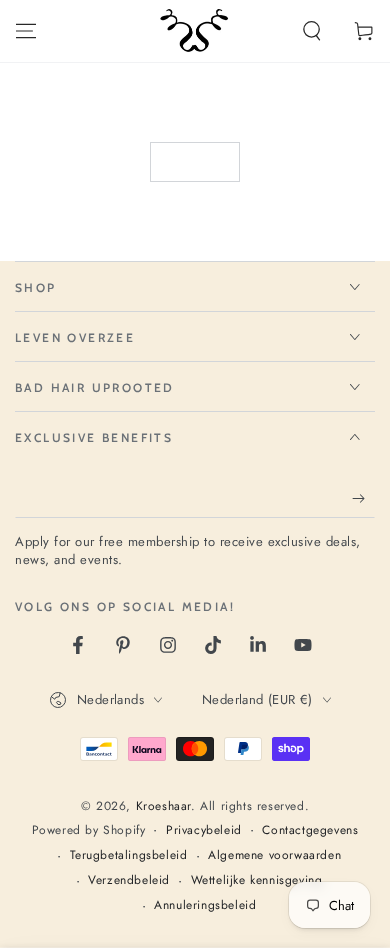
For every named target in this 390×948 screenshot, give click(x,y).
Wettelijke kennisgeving (257, 880)
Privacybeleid (204, 830)
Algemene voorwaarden (274, 855)
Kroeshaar (163, 806)
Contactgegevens (310, 830)
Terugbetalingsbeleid (129, 855)
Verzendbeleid (129, 880)
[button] (312, 31)
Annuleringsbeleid (205, 905)
